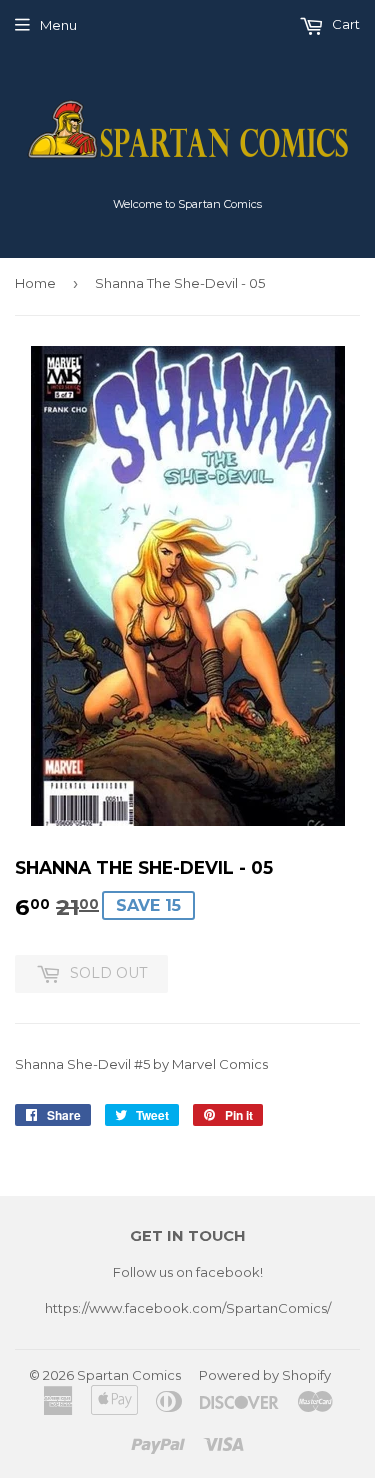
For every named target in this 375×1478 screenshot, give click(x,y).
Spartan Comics (129, 1375)
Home (35, 283)
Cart (344, 24)
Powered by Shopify (265, 1375)
